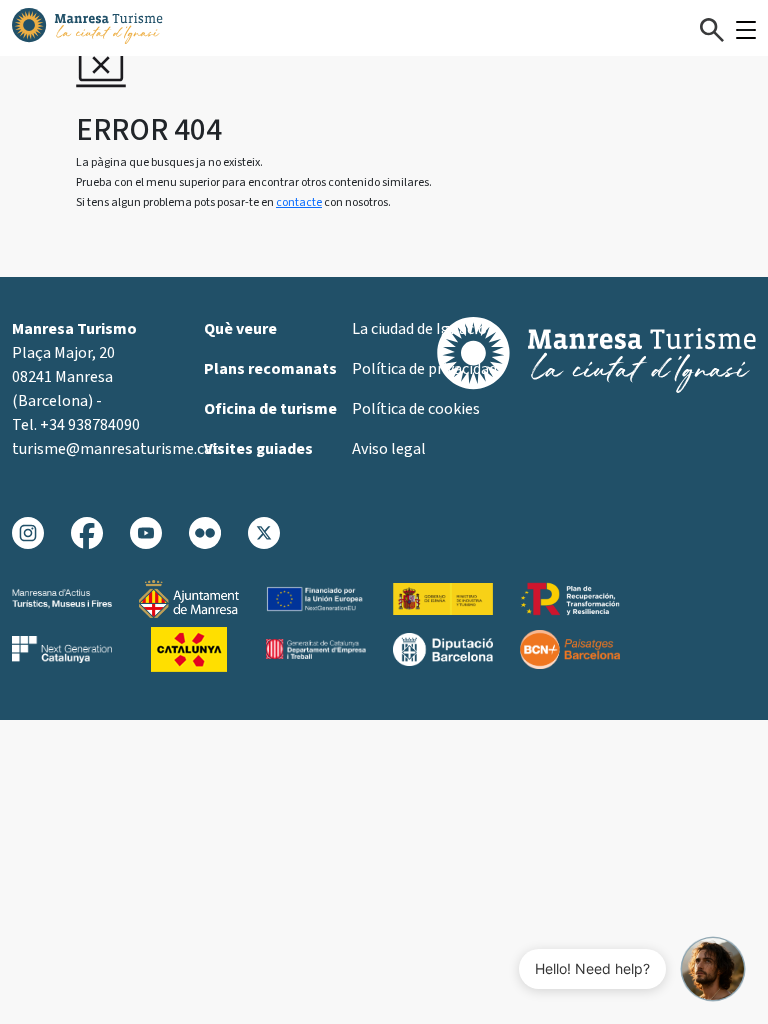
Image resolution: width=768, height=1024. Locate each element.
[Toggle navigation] (746, 30)
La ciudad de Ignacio (419, 329)
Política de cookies (416, 409)
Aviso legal (389, 449)
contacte (299, 202)
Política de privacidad (424, 369)
